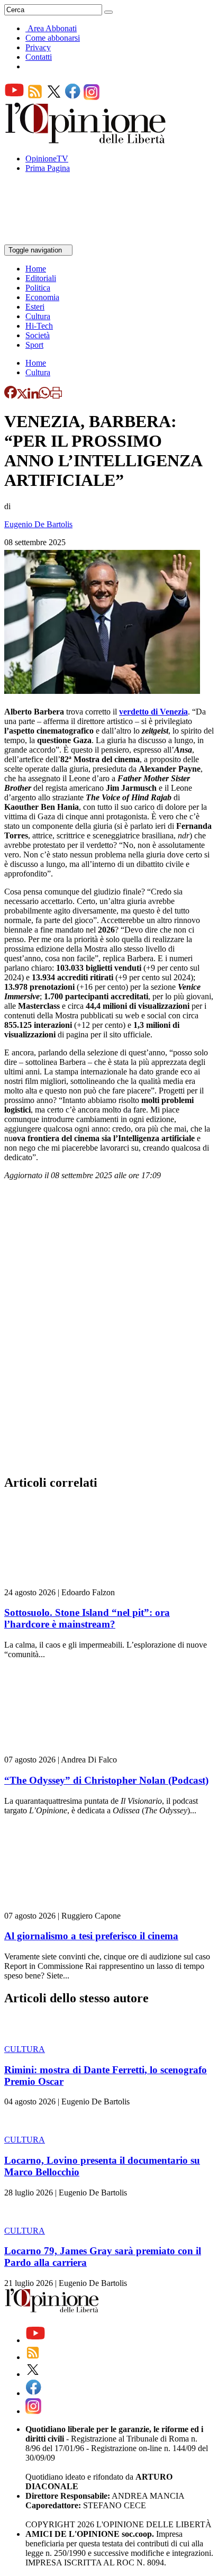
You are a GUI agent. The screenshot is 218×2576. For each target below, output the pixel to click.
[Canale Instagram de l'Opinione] (92, 97)
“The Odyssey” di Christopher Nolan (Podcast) (106, 1780)
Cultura (38, 316)
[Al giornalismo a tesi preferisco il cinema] (67, 1906)
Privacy (38, 47)
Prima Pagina (48, 168)
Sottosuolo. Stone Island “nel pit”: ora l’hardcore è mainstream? (87, 1618)
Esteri (35, 307)
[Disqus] (109, 1331)
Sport (34, 345)
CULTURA (25, 2049)
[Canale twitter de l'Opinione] (54, 97)
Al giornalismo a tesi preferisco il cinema (91, 1936)
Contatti (39, 57)
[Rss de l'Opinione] (35, 97)
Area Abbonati (52, 28)
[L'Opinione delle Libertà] (86, 141)
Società (38, 335)
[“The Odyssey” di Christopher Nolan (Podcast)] (67, 1750)
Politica (38, 288)
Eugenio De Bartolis (38, 524)
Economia (42, 297)
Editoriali (41, 278)
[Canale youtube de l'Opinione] (14, 97)
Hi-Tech (39, 326)
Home (36, 269)
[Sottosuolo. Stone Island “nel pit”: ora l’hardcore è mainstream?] (67, 1583)
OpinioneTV (47, 159)
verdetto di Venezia (153, 712)
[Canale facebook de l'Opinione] (73, 97)
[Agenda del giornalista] (51, 239)
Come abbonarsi (53, 38)
